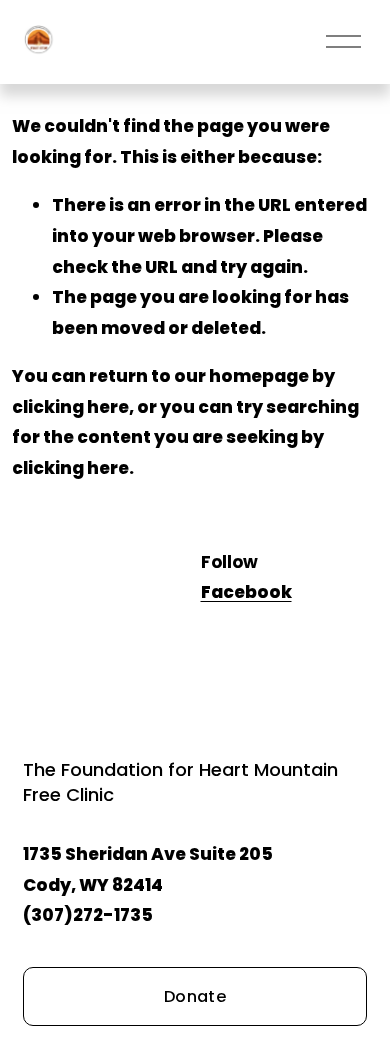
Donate (195, 996)
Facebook (246, 592)
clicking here (70, 407)
